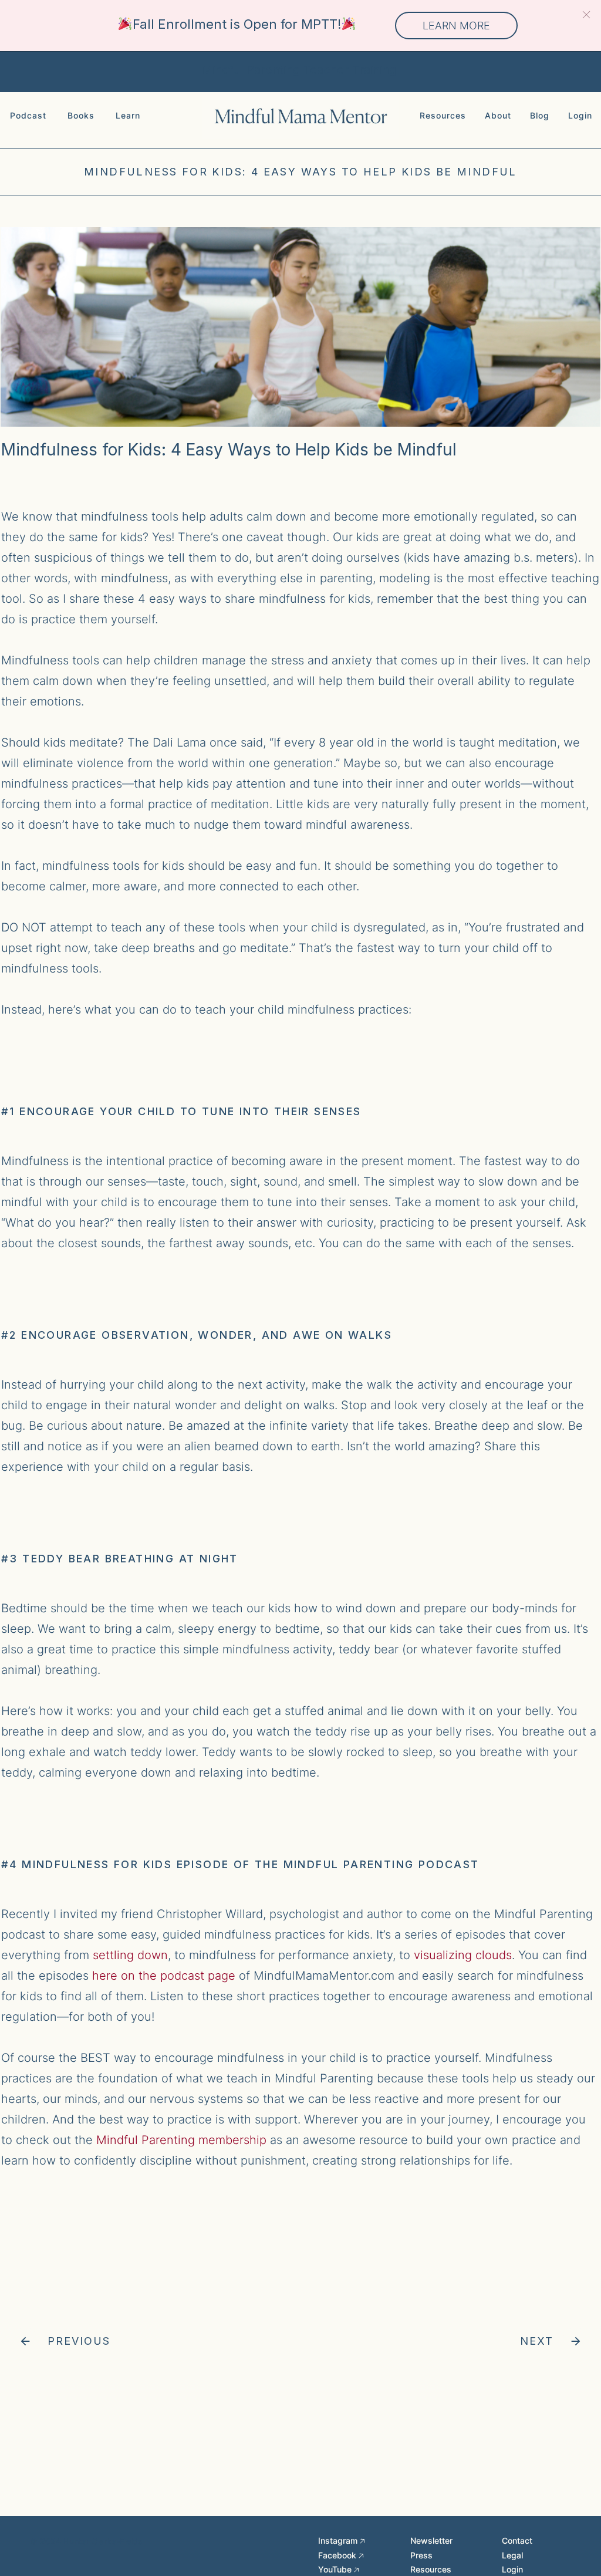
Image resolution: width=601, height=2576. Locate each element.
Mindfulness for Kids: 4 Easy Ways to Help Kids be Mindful (300, 172)
